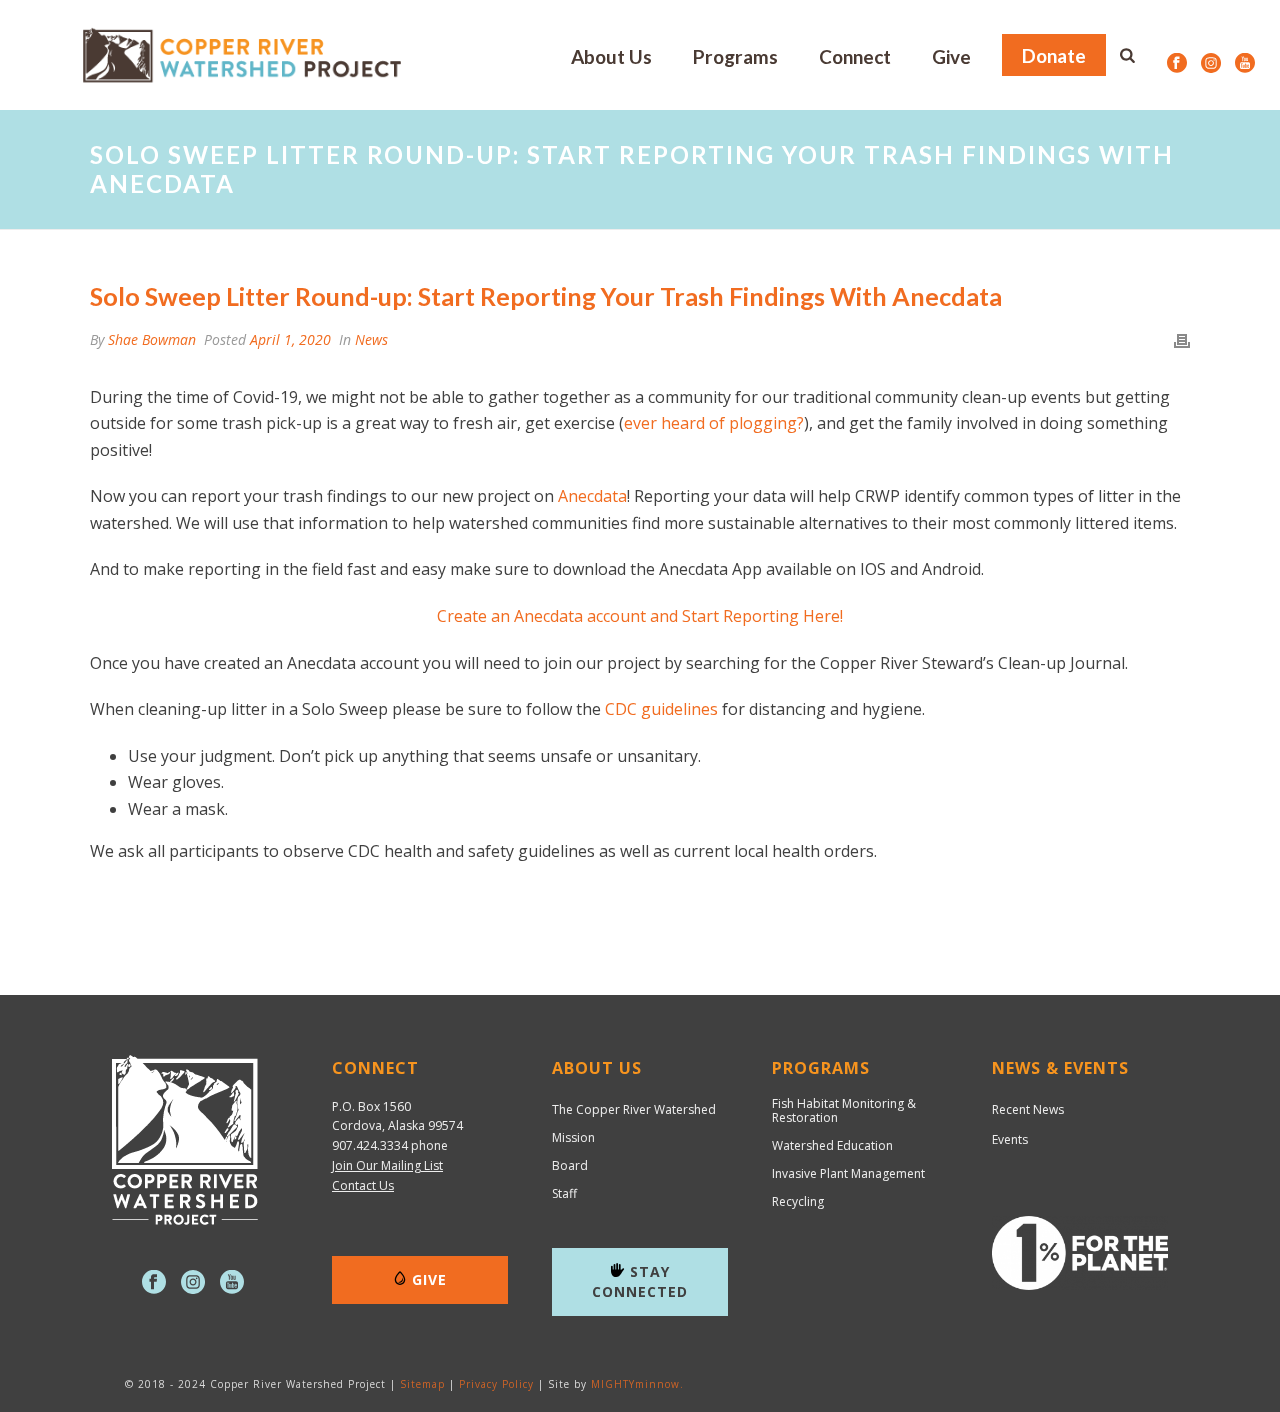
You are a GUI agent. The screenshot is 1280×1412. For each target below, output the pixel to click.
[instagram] (193, 1283)
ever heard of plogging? (714, 423)
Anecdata (592, 496)
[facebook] (154, 1283)
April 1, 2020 (290, 339)
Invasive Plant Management (848, 1174)
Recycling (798, 1202)
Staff (564, 1194)
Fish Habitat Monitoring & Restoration (844, 1111)
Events (1010, 1139)
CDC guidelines (661, 709)
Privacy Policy (496, 1384)
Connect (855, 56)
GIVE (429, 1279)
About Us (611, 56)
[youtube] (232, 1283)
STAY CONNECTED (640, 1281)
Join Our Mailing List (387, 1165)
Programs (735, 56)
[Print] (1182, 339)
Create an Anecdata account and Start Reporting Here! (640, 616)
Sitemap (422, 1384)
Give (951, 56)
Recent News (1028, 1109)
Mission (573, 1138)
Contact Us (363, 1185)
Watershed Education (832, 1146)
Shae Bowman (152, 339)
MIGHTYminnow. (637, 1384)
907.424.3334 (370, 1145)
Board (570, 1166)
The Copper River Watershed (634, 1110)
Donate (1054, 55)
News (371, 339)
